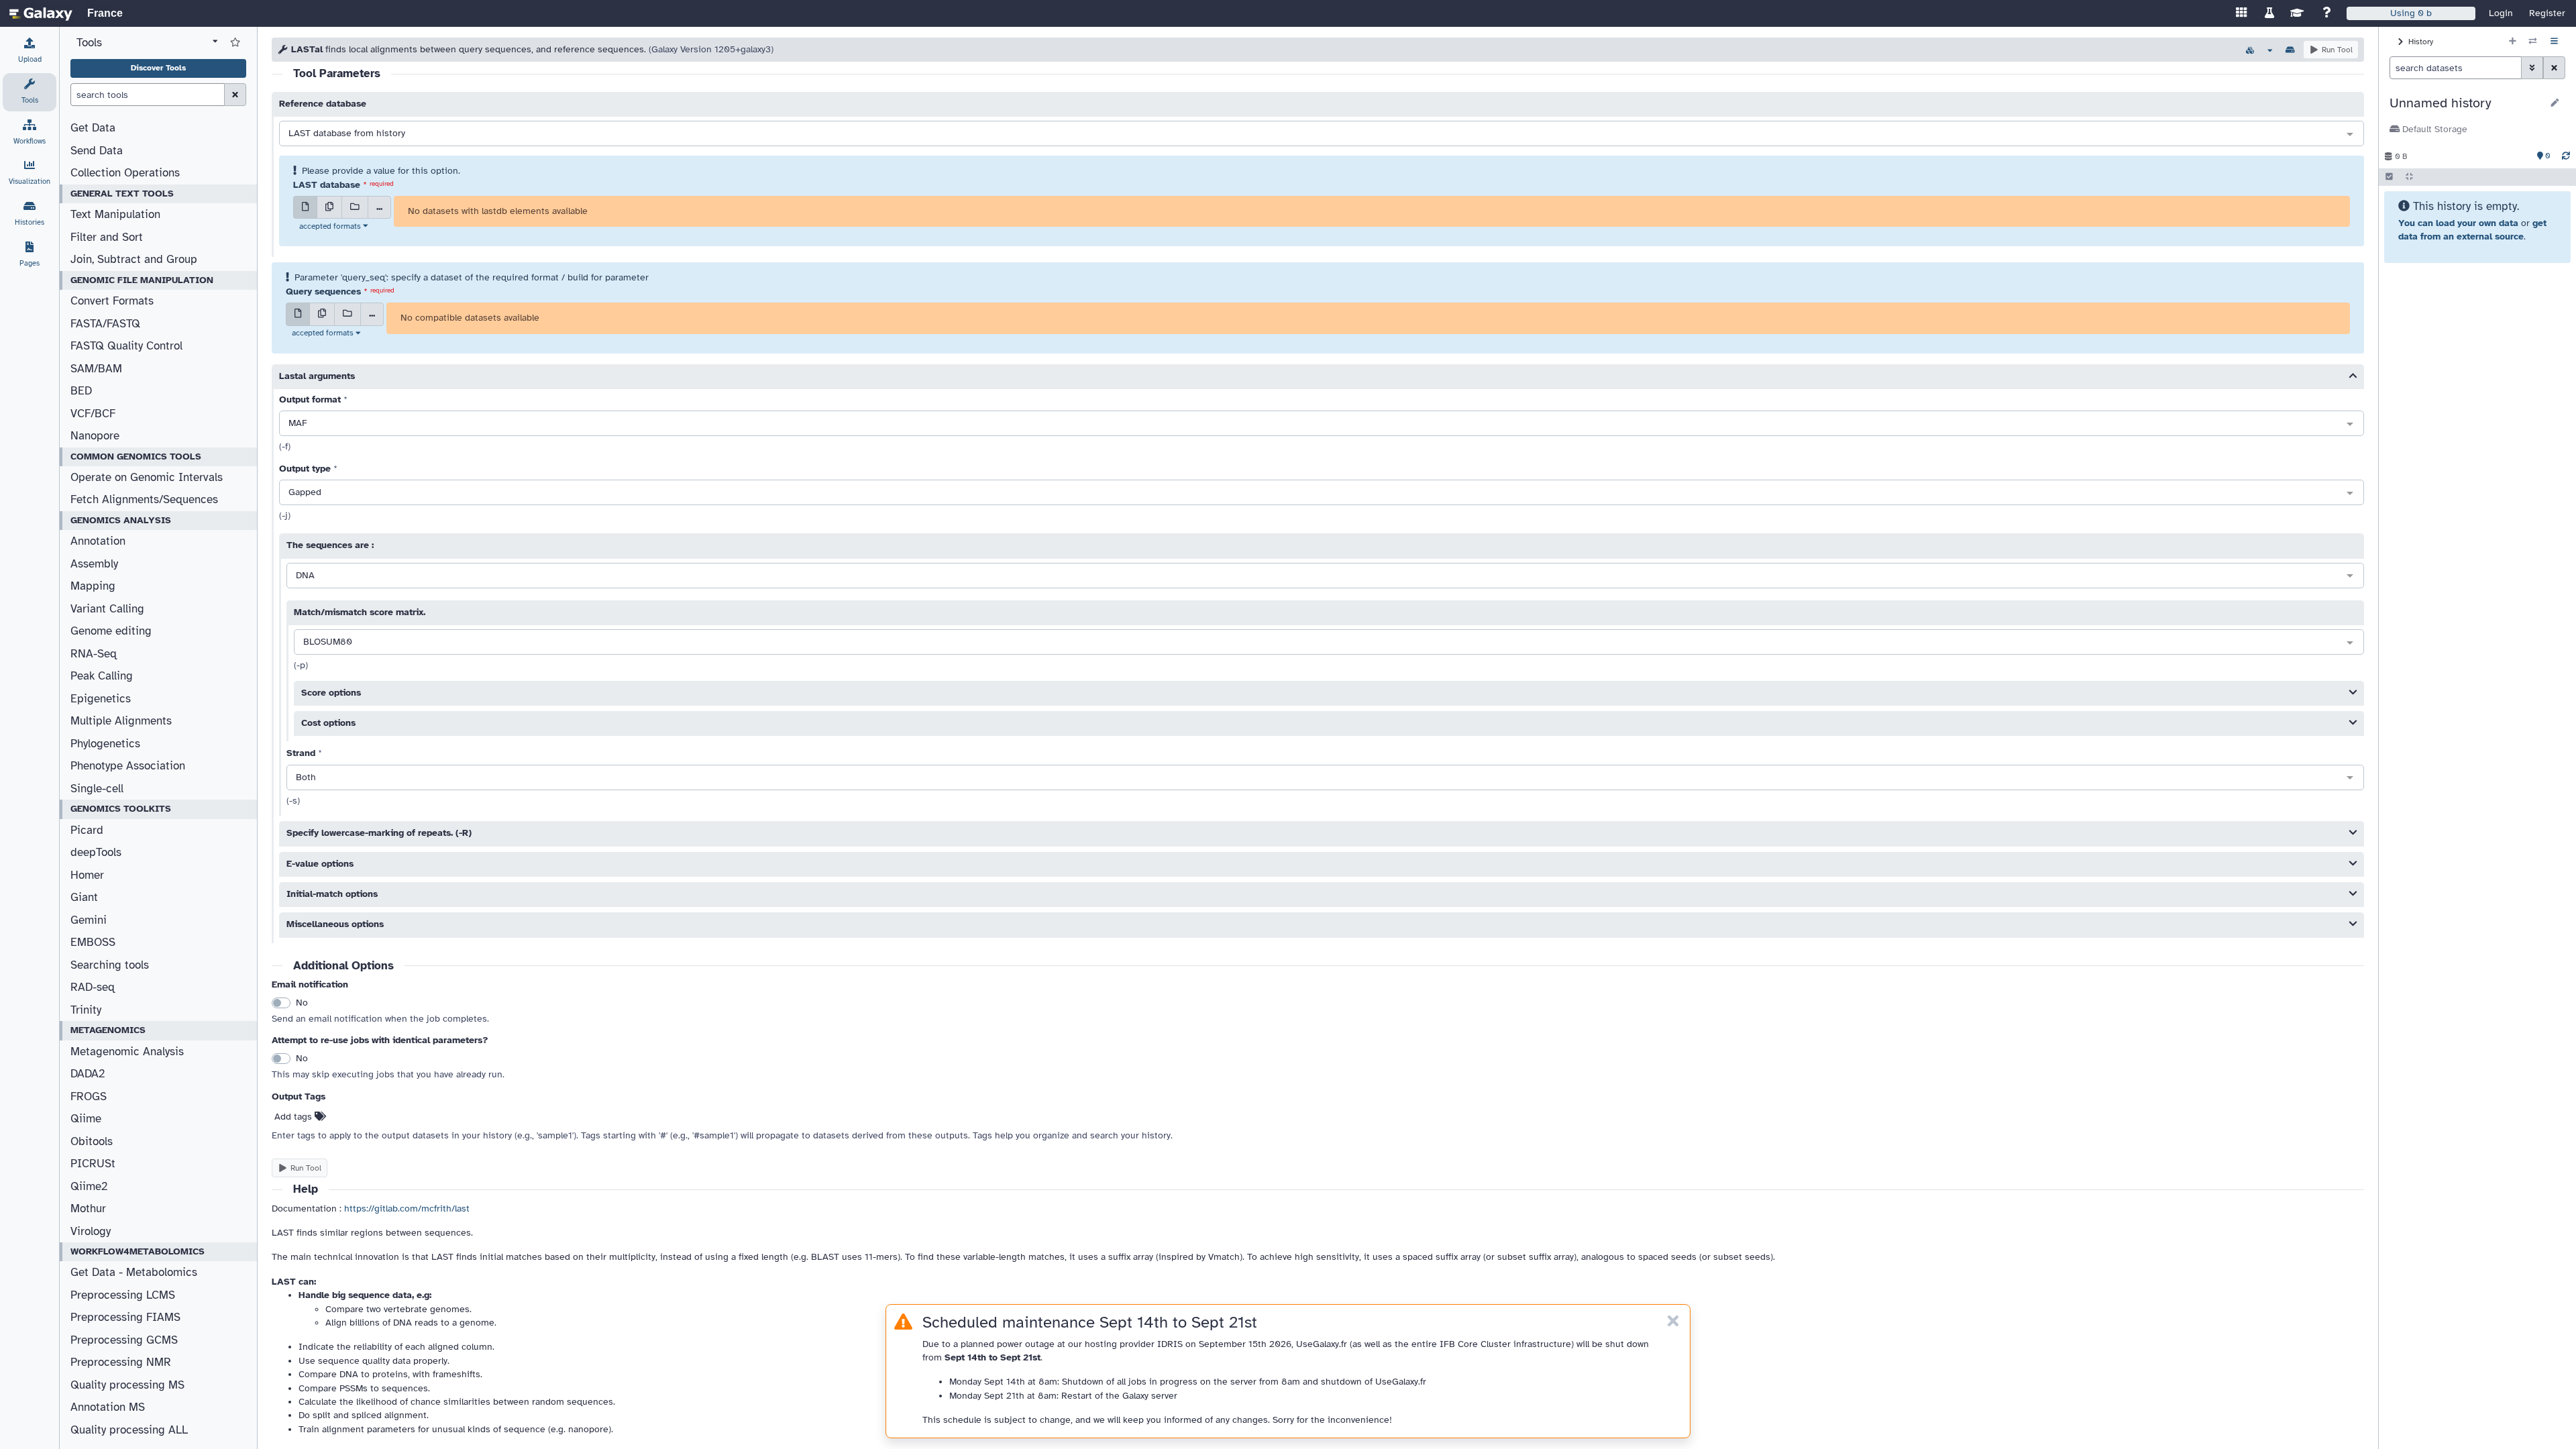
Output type (305, 469)
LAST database (327, 185)
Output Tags (299, 1096)
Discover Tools (158, 68)
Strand (301, 753)
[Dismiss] (1673, 1322)
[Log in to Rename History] (2555, 103)
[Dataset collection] (355, 207)
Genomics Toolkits (121, 809)
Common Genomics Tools (136, 457)
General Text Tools (122, 194)
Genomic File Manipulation (142, 280)
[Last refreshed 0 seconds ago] (2566, 156)
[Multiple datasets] (329, 207)
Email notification (310, 984)
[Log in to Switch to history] (2533, 42)
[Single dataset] (305, 207)
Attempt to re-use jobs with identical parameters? (380, 1040)
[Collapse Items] (2409, 177)
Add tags (294, 1117)
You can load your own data (2458, 223)
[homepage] (41, 13)
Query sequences (323, 291)
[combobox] (1322, 134)
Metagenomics (108, 1030)
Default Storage (2433, 129)
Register (2547, 13)
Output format (310, 399)
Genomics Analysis (121, 520)
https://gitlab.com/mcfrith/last (407, 1209)
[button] (2466, 103)
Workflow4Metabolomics (138, 1251)
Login (2501, 13)
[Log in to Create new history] (2513, 42)
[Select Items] (2389, 177)
